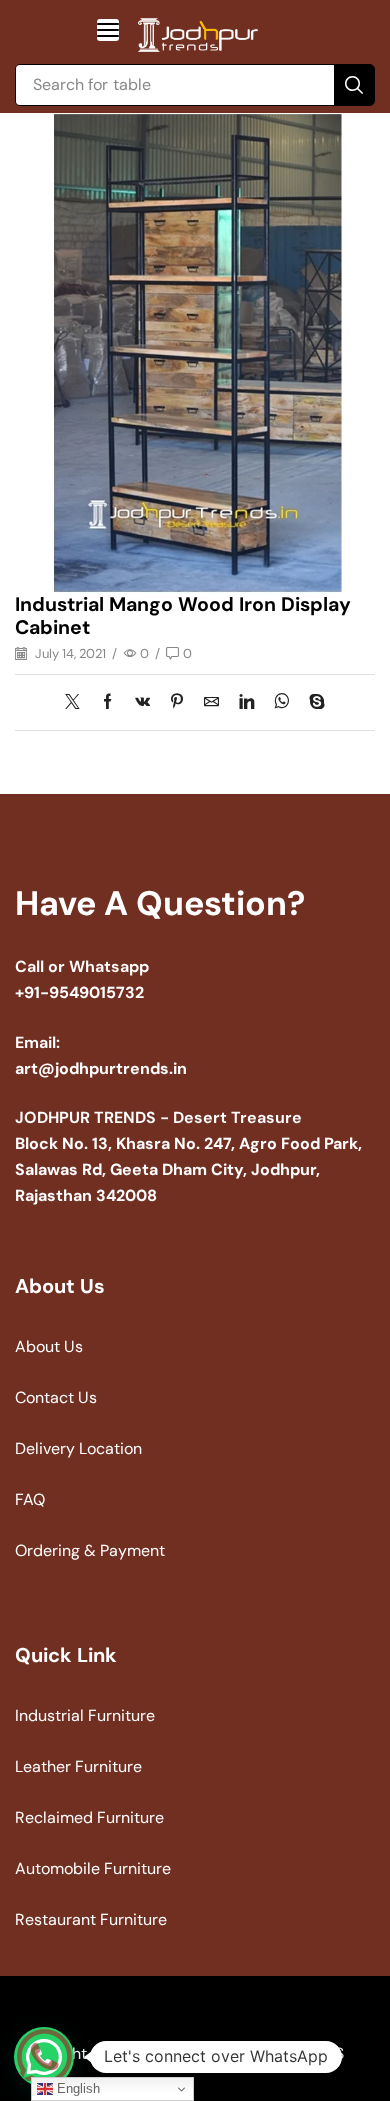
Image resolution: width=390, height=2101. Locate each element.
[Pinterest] (177, 703)
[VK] (142, 703)
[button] (108, 30)
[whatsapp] (281, 703)
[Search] (354, 85)
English (76, 2088)
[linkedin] (246, 703)
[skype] (312, 703)
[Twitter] (77, 703)
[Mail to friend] (211, 703)
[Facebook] (107, 703)
